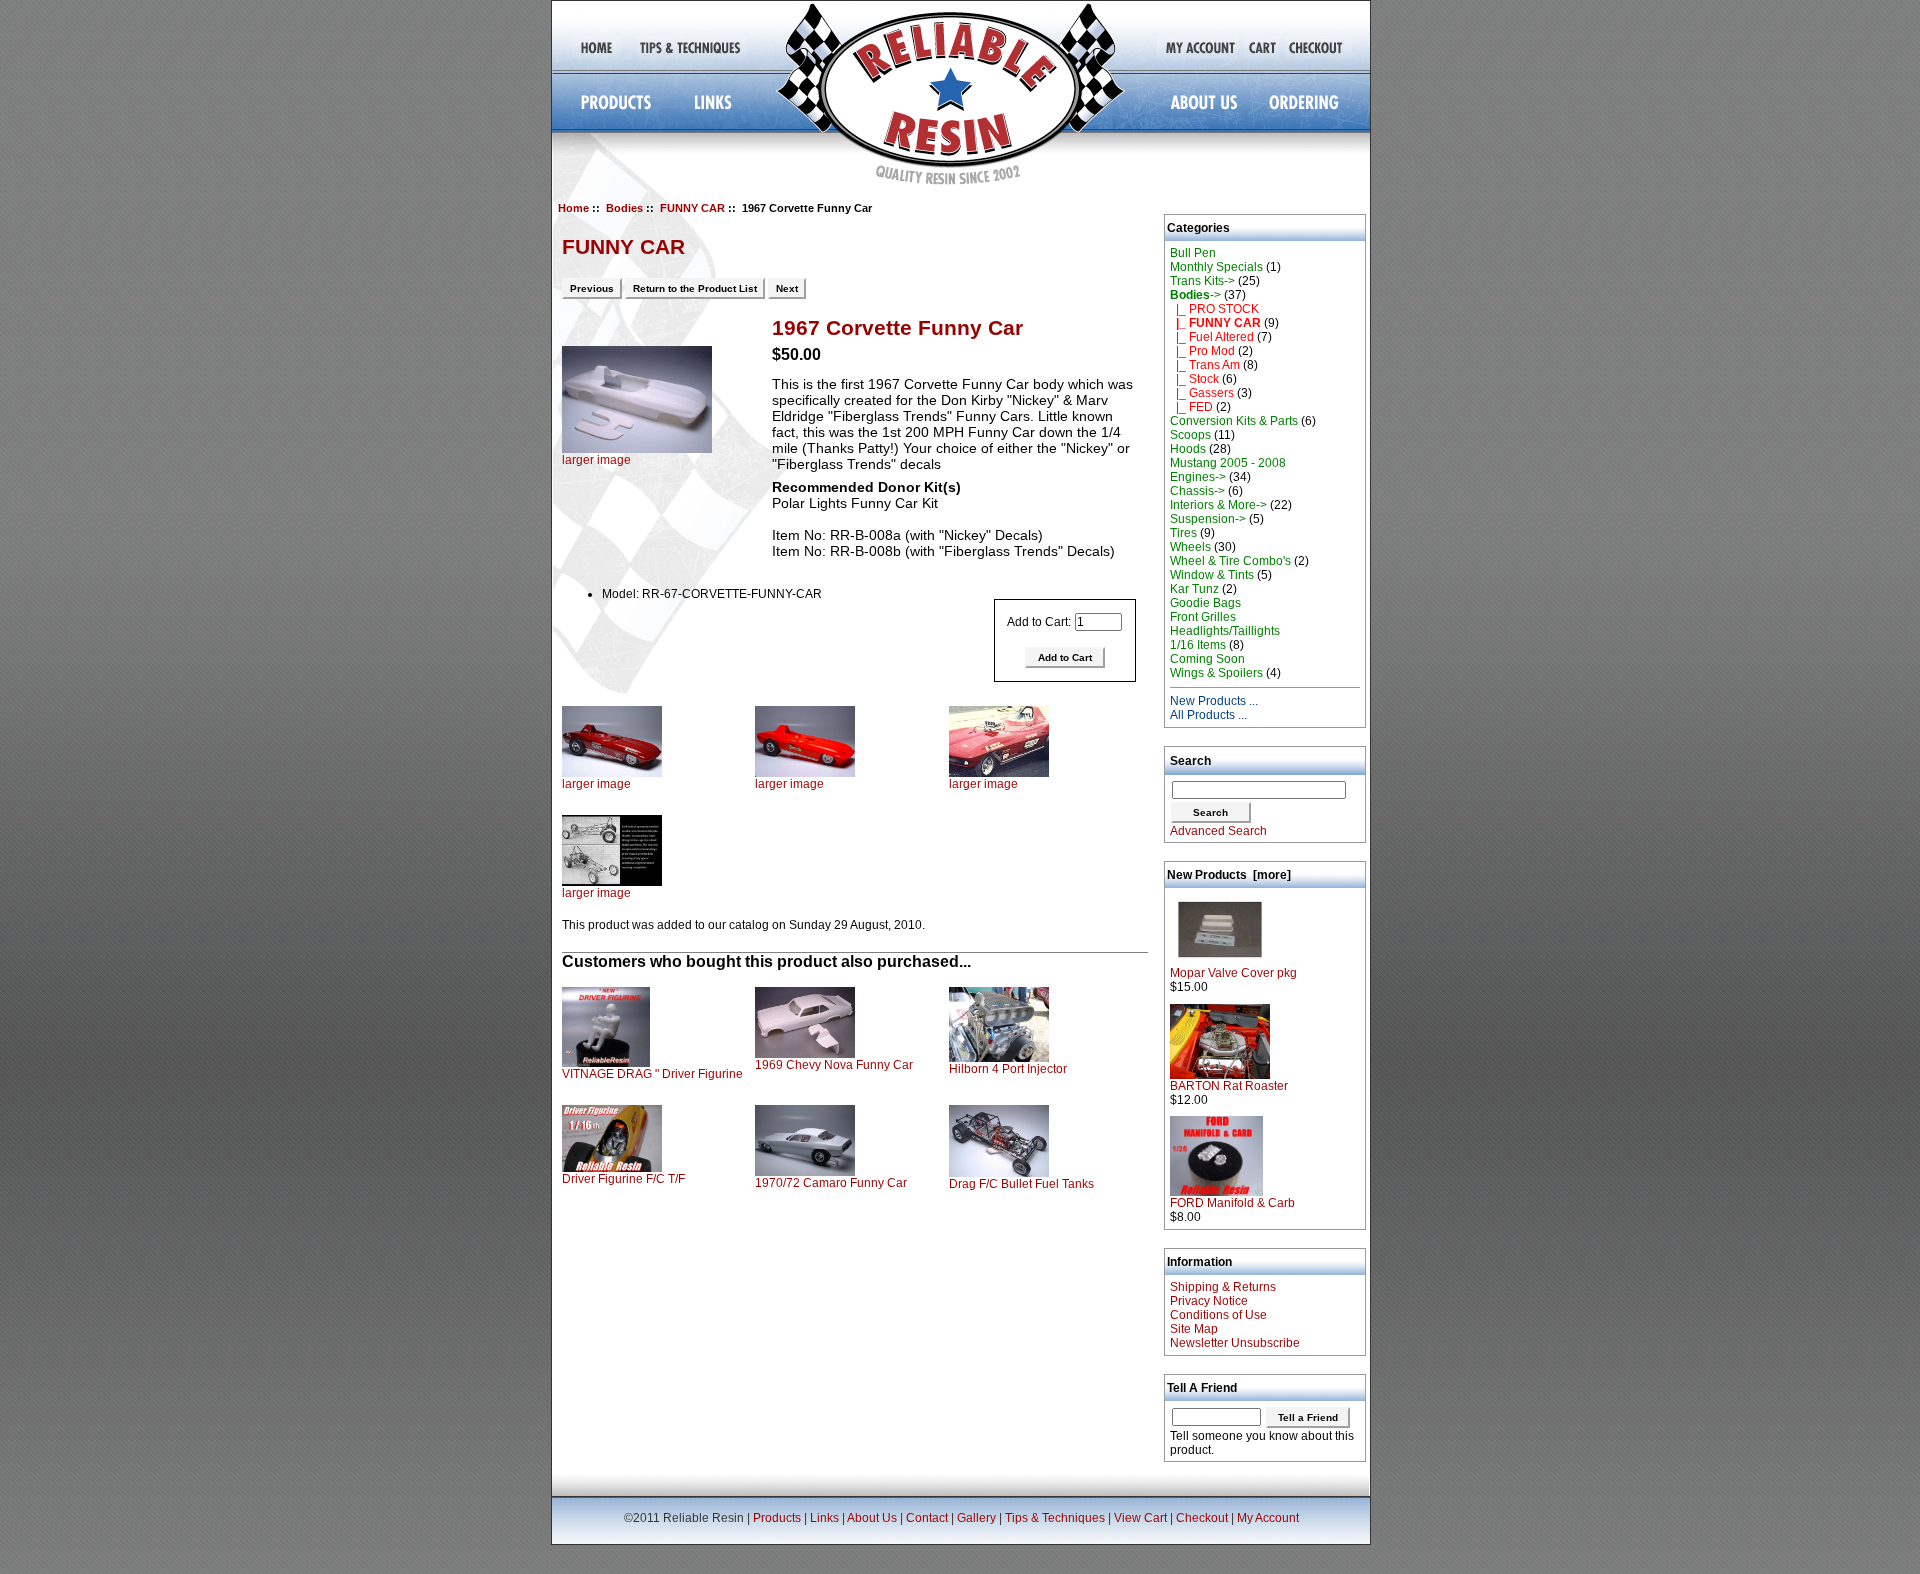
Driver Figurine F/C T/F (623, 1179)
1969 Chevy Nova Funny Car (834, 1065)
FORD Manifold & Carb (1232, 1203)
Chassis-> (1197, 491)
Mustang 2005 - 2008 (1228, 463)
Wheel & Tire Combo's (1230, 561)
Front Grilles (1203, 617)
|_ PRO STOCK (1214, 309)
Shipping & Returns (1223, 1287)
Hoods (1188, 449)
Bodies (624, 208)
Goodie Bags (1205, 603)
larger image (596, 784)
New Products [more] (1229, 875)
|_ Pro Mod (1202, 351)
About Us (872, 1518)
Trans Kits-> (1202, 281)
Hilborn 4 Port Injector (1008, 1069)
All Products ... (1208, 715)
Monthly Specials (1216, 267)
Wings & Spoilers (1216, 673)
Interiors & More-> (1218, 505)
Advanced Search (1218, 831)
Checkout (1202, 1518)
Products (777, 1518)
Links (824, 1518)
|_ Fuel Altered (1212, 337)
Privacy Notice (1209, 1301)
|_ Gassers (1202, 393)
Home (573, 208)
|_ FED (1191, 407)
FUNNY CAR (692, 208)
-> (1195, 295)
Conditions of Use (1218, 1315)
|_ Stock (1194, 379)
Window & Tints (1212, 575)
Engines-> (1198, 477)
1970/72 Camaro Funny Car (831, 1183)
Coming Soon (1207, 659)
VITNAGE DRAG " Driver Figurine (652, 1074)
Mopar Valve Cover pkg (1233, 973)
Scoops (1190, 435)
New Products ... (1214, 701)
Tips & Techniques (1055, 1518)
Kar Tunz (1194, 589)
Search (1190, 761)
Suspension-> (1208, 519)
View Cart (1140, 1518)
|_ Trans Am (1205, 365)
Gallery (976, 1518)
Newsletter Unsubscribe (1235, 1343)
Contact (927, 1518)
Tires (1183, 533)
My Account (1268, 1518)
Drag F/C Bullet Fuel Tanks (1021, 1184)
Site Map (1194, 1329)
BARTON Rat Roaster (1229, 1086)
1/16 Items (1198, 645)
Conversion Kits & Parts (1234, 421)
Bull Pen (1193, 253)
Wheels (1190, 547)
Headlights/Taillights (1225, 631)
